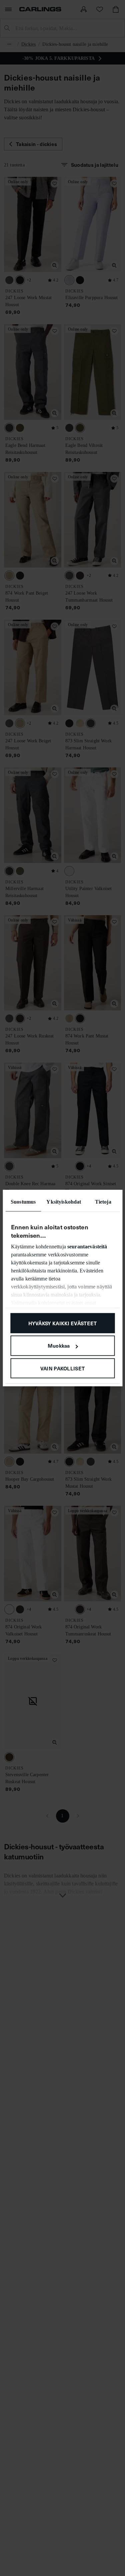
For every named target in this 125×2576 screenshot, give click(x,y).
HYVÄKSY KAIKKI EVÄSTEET (63, 1323)
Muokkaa (59, 1345)
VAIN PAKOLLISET (63, 1368)
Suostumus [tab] (23, 1201)
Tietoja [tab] (103, 1201)
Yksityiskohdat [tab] (64, 1201)
